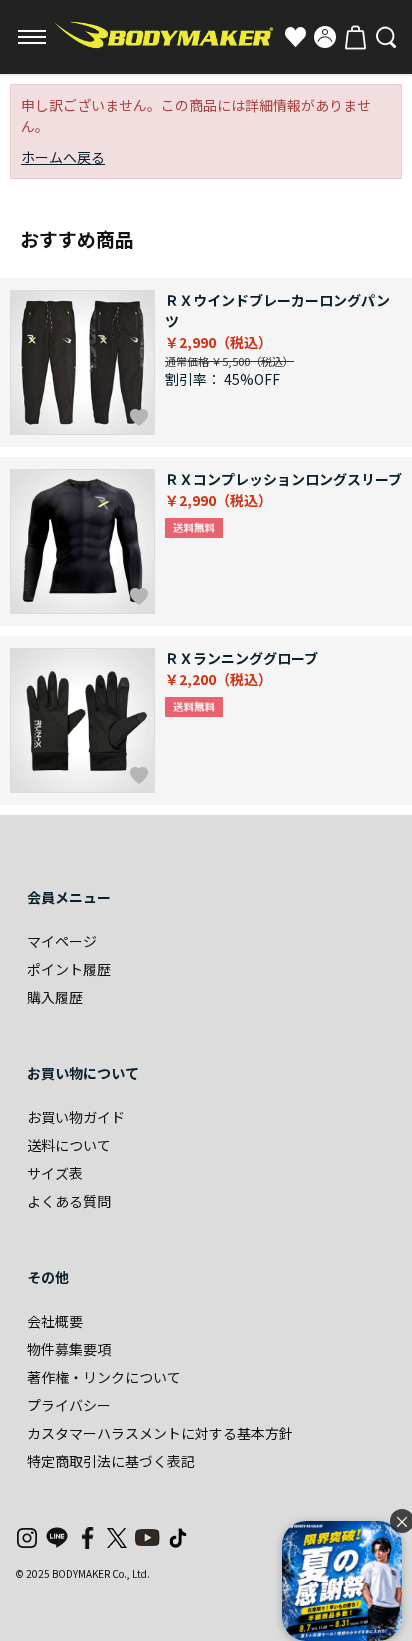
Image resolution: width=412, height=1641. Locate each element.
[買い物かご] (355, 37)
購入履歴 (55, 997)
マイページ (62, 941)
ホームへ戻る (63, 157)
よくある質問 (69, 1201)
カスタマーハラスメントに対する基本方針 (160, 1433)
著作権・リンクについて (104, 1377)
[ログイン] (325, 37)
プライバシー (69, 1405)
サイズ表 (55, 1173)
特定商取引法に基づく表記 (111, 1461)
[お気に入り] (295, 37)
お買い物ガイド (76, 1117)
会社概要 (55, 1321)
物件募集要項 (69, 1349)
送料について (69, 1145)
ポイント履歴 (69, 969)
